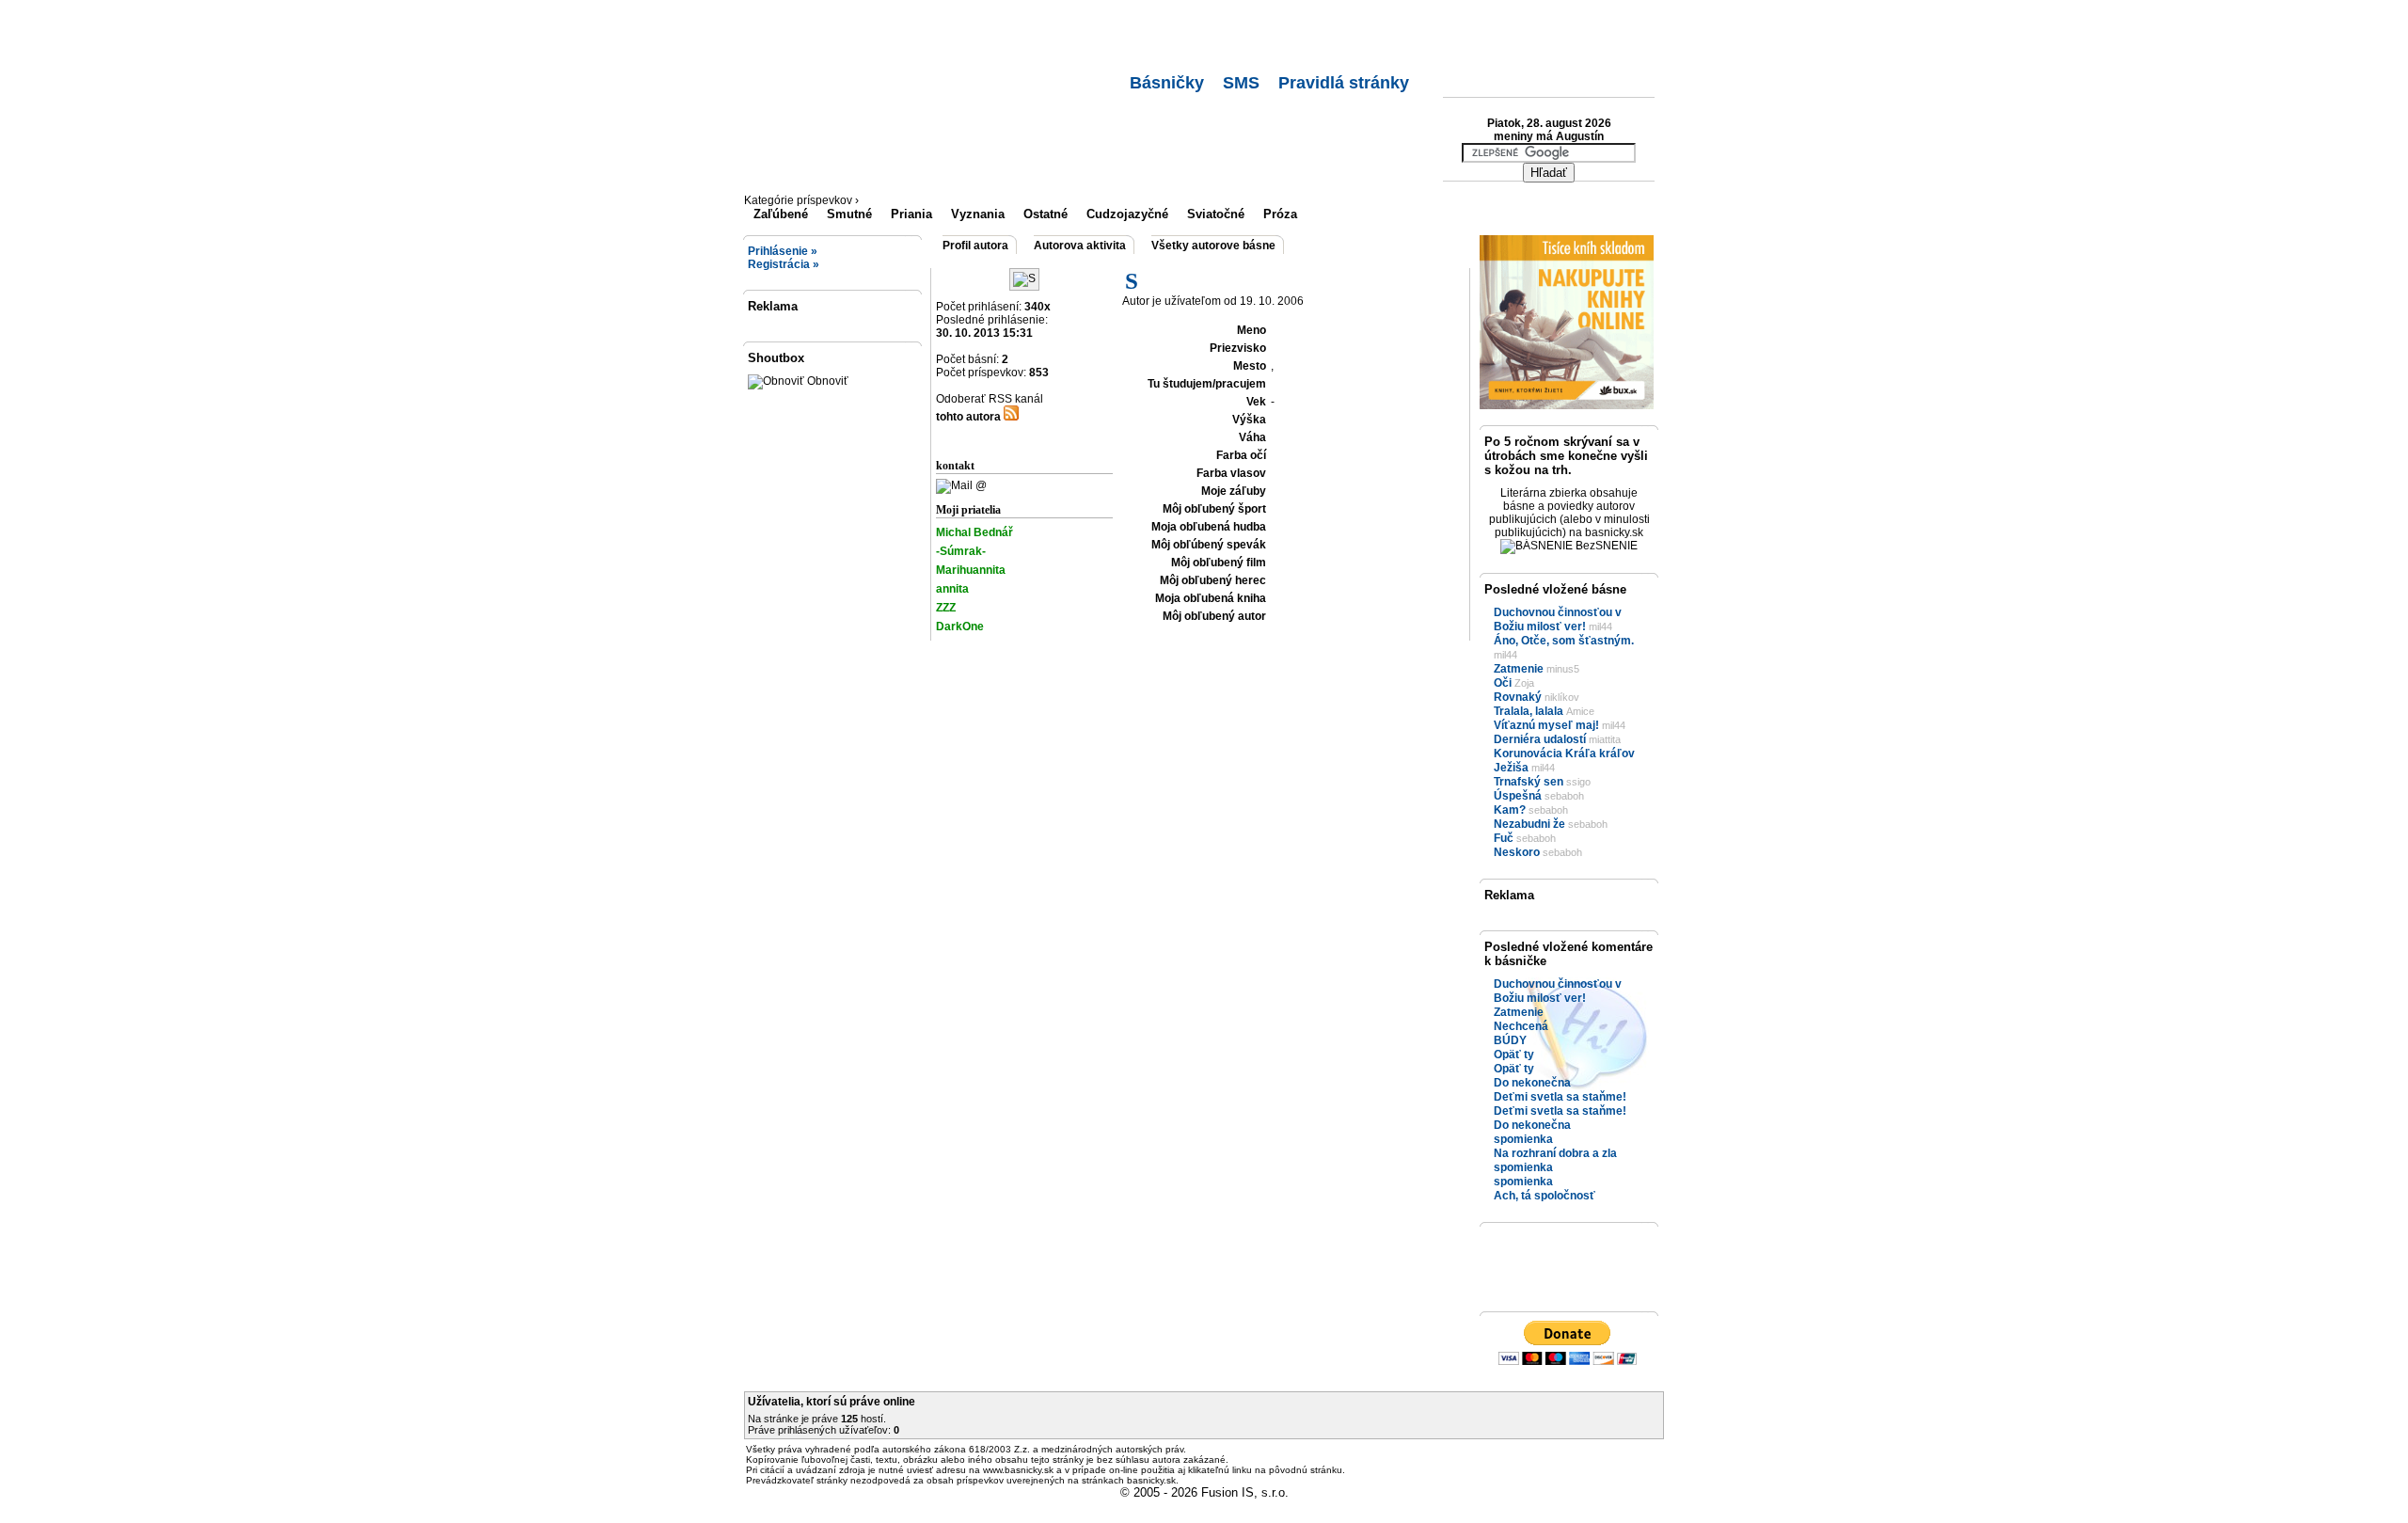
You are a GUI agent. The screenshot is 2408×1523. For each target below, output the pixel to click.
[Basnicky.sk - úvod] (842, 24)
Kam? (1510, 810)
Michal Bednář (974, 532)
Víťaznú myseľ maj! (1546, 725)
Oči (1503, 683)
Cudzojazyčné (1127, 214)
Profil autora (975, 246)
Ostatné (1046, 214)
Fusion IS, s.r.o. (1245, 1492)
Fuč (1504, 838)
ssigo (1578, 782)
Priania (911, 214)
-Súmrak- (961, 551)
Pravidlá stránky (1344, 83)
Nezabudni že (1529, 824)
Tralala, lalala (1529, 711)
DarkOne (960, 627)
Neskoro (1517, 852)
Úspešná (1518, 796)
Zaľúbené (781, 214)
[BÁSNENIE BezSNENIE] (1569, 546)
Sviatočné (1216, 214)
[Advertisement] (1086, 139)
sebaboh (1564, 796)
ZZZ (946, 608)
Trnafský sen (1529, 782)
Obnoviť (826, 381)
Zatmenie (1519, 669)
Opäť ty (1514, 1055)
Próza (1280, 214)
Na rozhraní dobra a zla (1555, 1153)
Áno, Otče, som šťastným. (1564, 641)
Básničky (1167, 83)
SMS (1241, 83)
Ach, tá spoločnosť (1545, 1196)
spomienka (1523, 1139)
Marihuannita (971, 570)
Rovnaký (1518, 697)
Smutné (849, 214)
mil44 (1600, 627)
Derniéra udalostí (1540, 739)
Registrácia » (784, 264)
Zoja (1524, 683)
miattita (1605, 739)
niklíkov (1562, 697)
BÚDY (1510, 1040)
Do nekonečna (1532, 1083)
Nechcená (1521, 1026)
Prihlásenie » (783, 251)
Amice (1580, 711)
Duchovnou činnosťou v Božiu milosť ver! (1558, 619)
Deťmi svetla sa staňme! (1560, 1097)
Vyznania (978, 214)
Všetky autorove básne (1213, 246)
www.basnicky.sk (1018, 1470)
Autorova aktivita (1080, 246)
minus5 (1563, 669)
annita (952, 589)
